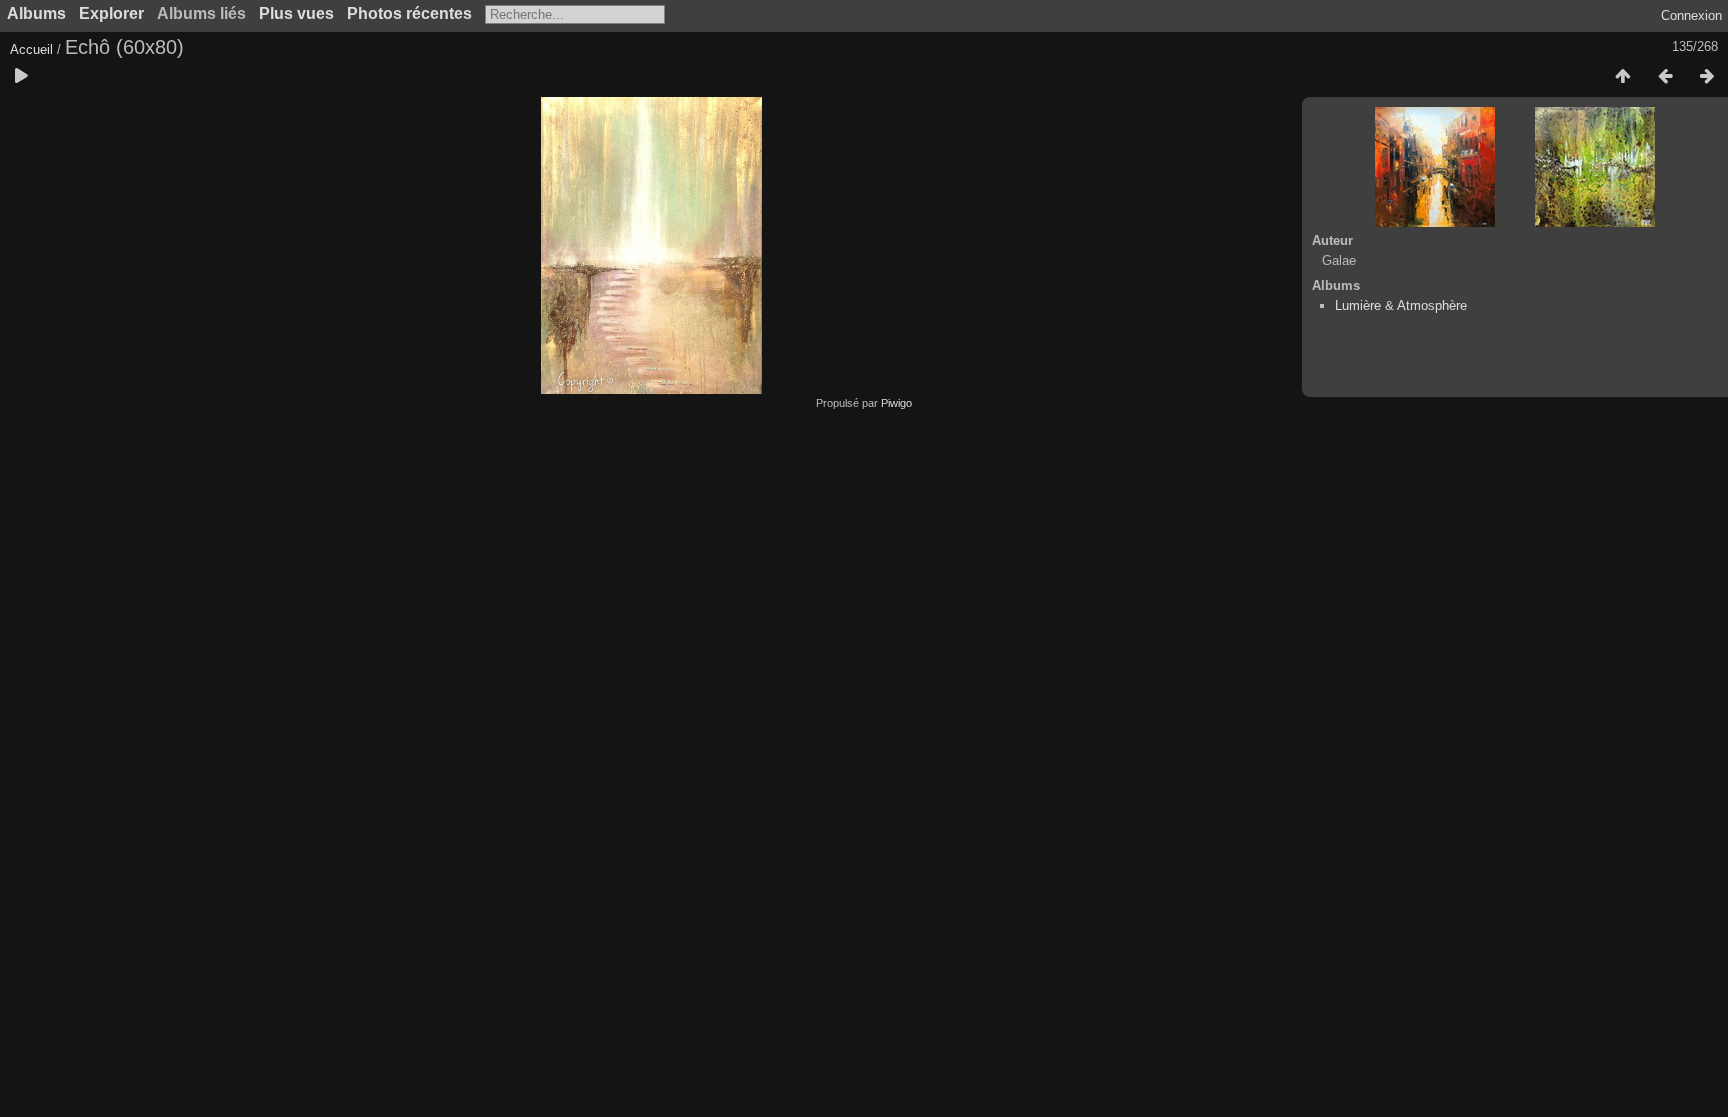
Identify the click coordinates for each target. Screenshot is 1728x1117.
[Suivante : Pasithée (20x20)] (1707, 77)
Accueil (31, 49)
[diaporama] (21, 77)
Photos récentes (409, 13)
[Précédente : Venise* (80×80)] (1665, 77)
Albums (36, 13)
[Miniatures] (1623, 77)
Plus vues (296, 13)
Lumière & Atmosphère (1401, 305)
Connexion (1691, 15)
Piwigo (896, 403)
